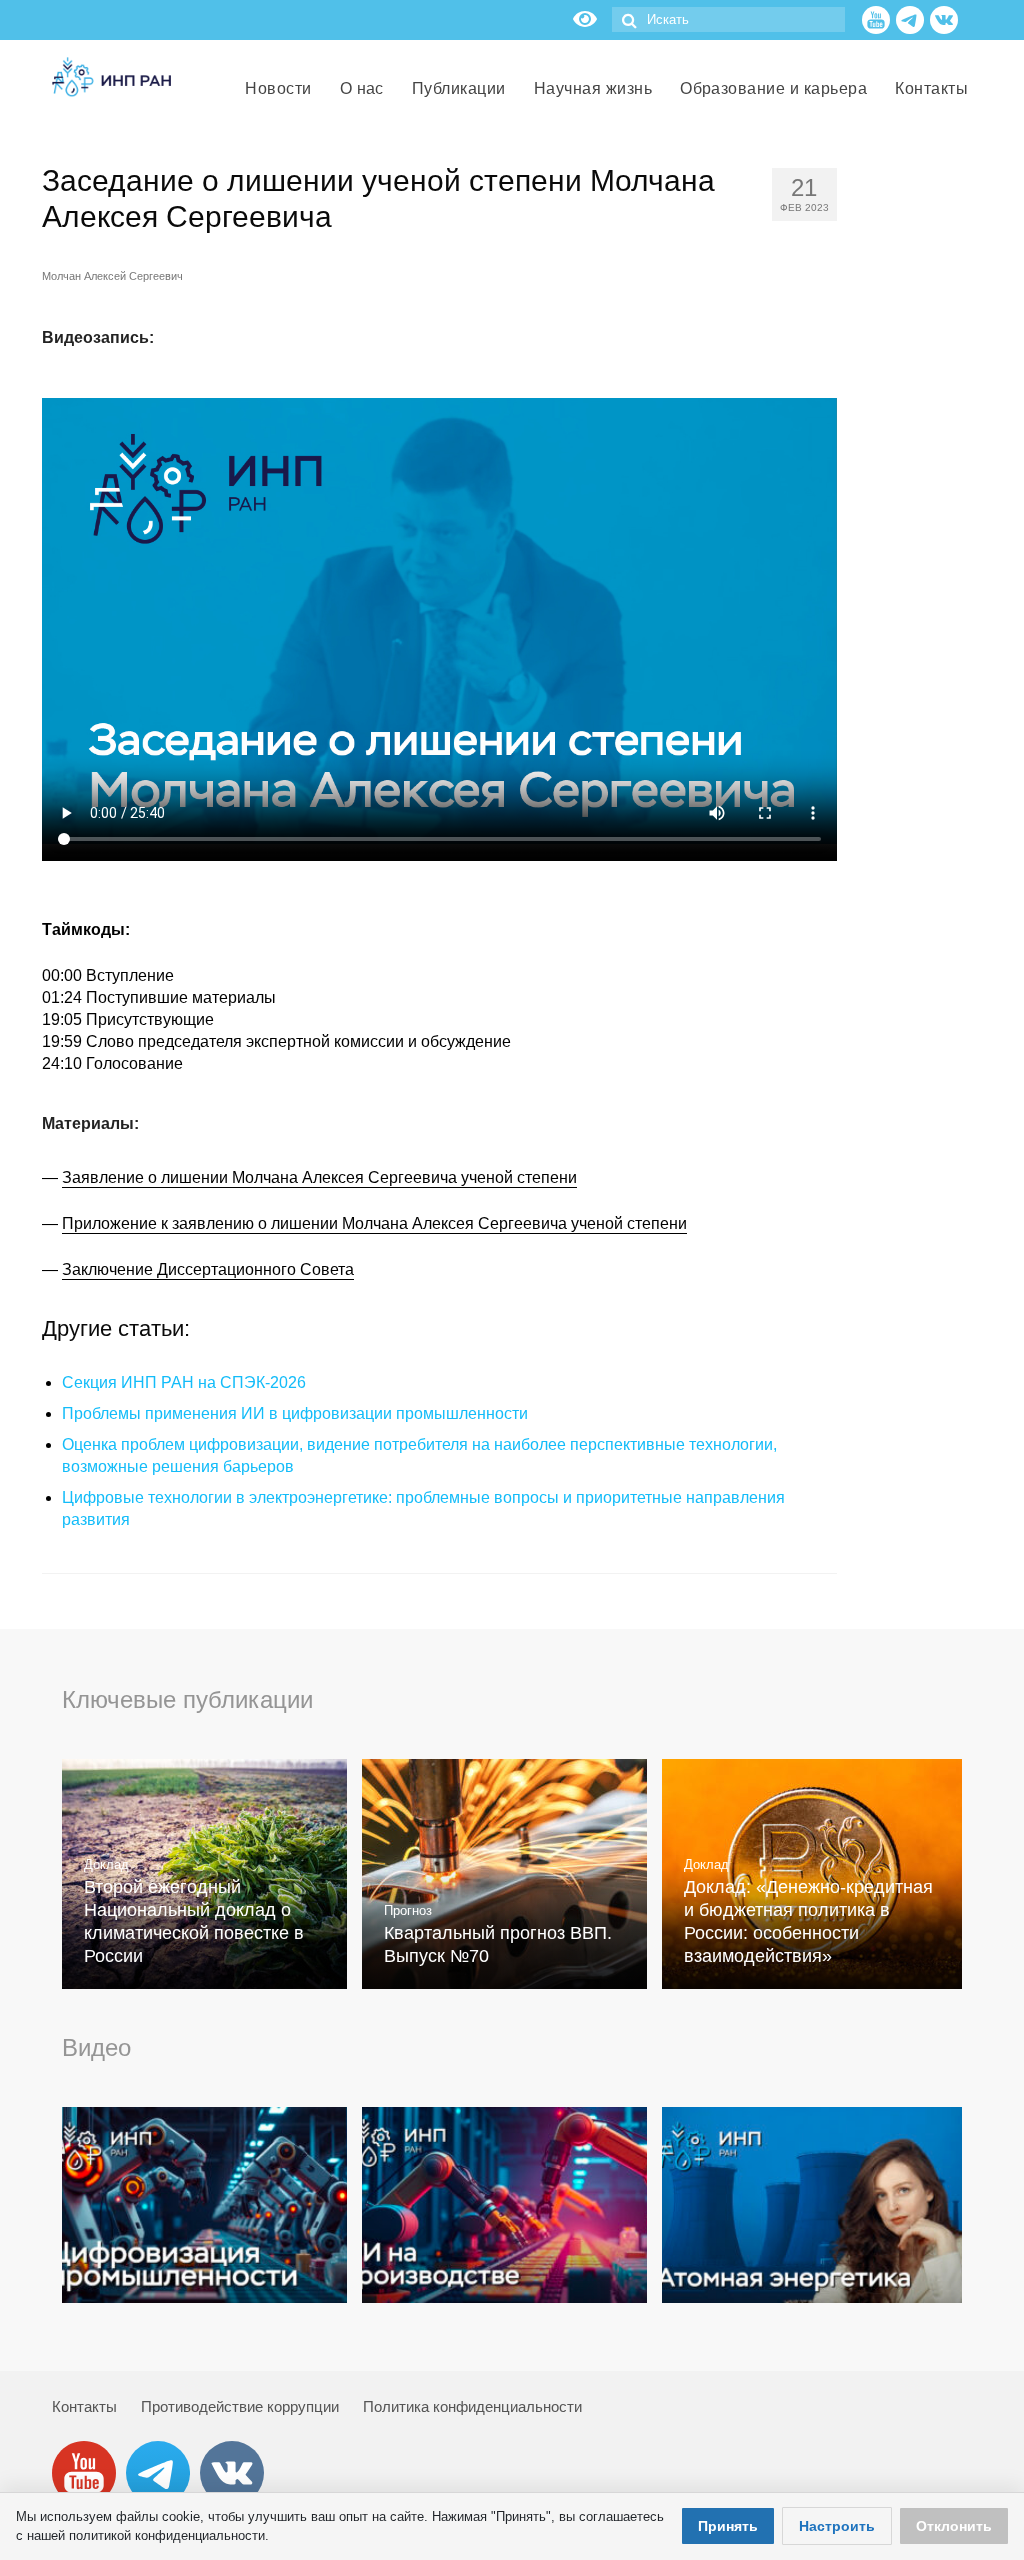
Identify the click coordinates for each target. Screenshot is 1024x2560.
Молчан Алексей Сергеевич (112, 276)
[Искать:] (728, 19)
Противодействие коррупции (240, 2406)
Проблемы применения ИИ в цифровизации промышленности (295, 1413)
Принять (728, 2526)
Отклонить (954, 2526)
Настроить (837, 2526)
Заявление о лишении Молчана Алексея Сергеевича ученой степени (319, 1177)
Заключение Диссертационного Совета (208, 1269)
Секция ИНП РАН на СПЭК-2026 (184, 1382)
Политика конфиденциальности (472, 2406)
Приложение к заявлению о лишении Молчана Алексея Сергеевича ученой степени (374, 1223)
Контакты (84, 2406)
